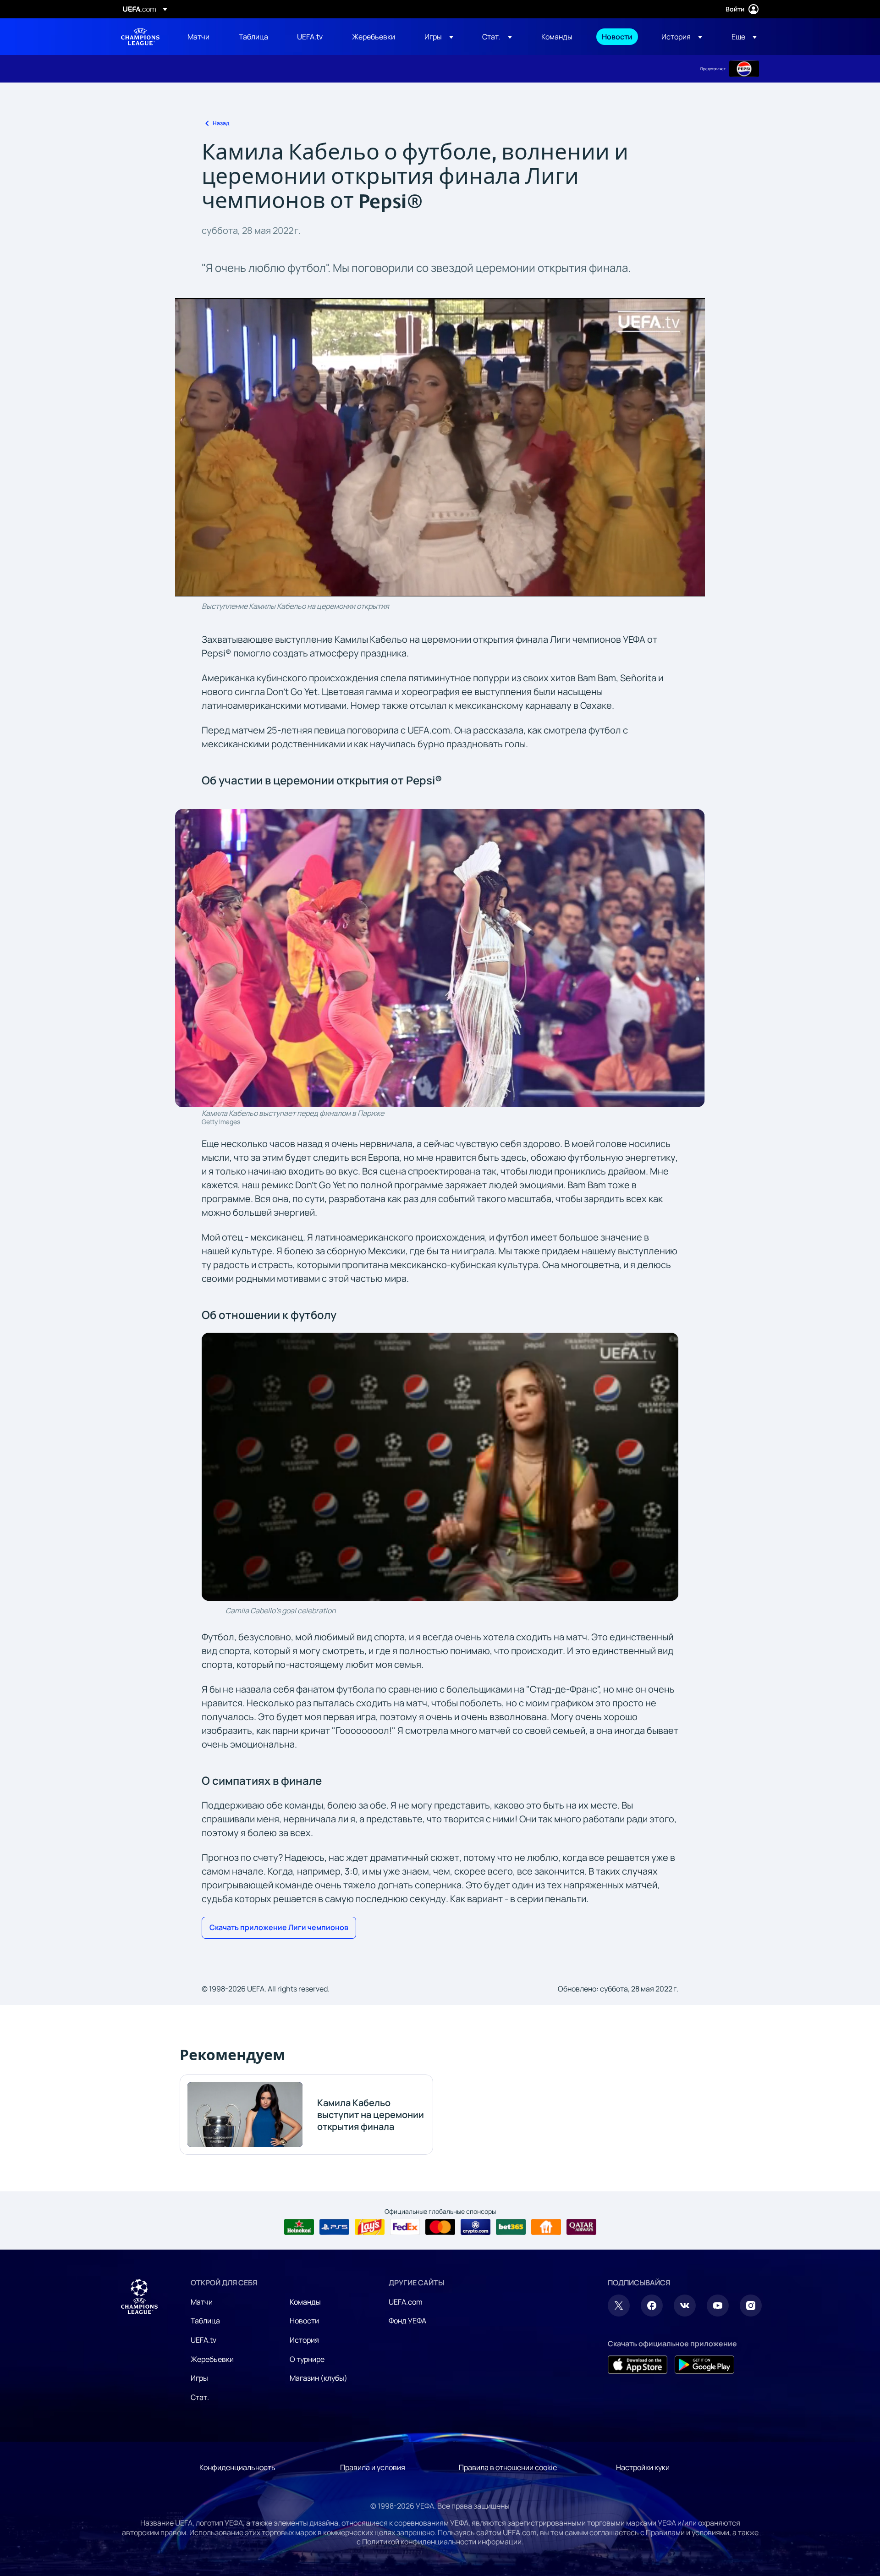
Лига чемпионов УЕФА (140, 37)
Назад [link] (221, 123)
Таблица (205, 2321)
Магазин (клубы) (319, 2378)
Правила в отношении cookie (508, 2467)
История (304, 2340)
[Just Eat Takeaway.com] (546, 2227)
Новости (304, 2321)
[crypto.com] (476, 2227)
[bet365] (511, 2227)
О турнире (307, 2359)
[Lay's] (370, 2227)
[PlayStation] (334, 2227)
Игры (199, 2378)
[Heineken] (299, 2227)
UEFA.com (406, 2302)
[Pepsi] (744, 69)
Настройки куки (643, 2467)
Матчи (202, 2302)
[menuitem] (202, 37)
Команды (305, 2302)
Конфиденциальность (237, 2467)
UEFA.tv (203, 2340)
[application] (440, 447)
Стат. (200, 2397)
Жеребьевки (212, 2359)
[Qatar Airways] (581, 2227)
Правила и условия (373, 2467)
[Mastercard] (440, 2227)
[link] (198, 37)
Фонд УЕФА (407, 2321)
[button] (439, 37)
